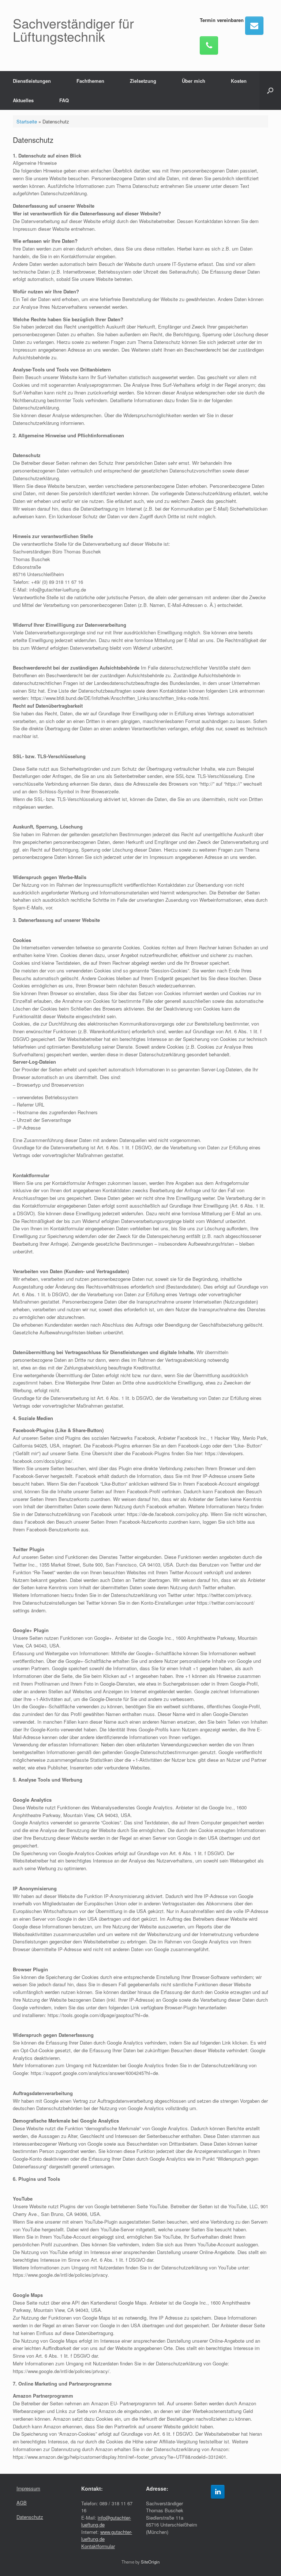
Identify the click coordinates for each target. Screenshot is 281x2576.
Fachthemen (90, 81)
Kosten (239, 81)
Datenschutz (30, 2517)
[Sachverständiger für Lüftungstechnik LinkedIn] (218, 2492)
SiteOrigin (150, 2562)
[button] (270, 90)
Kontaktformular (98, 2546)
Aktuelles (23, 100)
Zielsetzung (143, 81)
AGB (22, 2503)
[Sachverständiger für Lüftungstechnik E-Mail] (254, 26)
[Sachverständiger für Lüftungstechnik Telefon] (209, 45)
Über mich (194, 81)
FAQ (64, 100)
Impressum (28, 2488)
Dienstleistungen (32, 81)
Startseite (27, 121)
